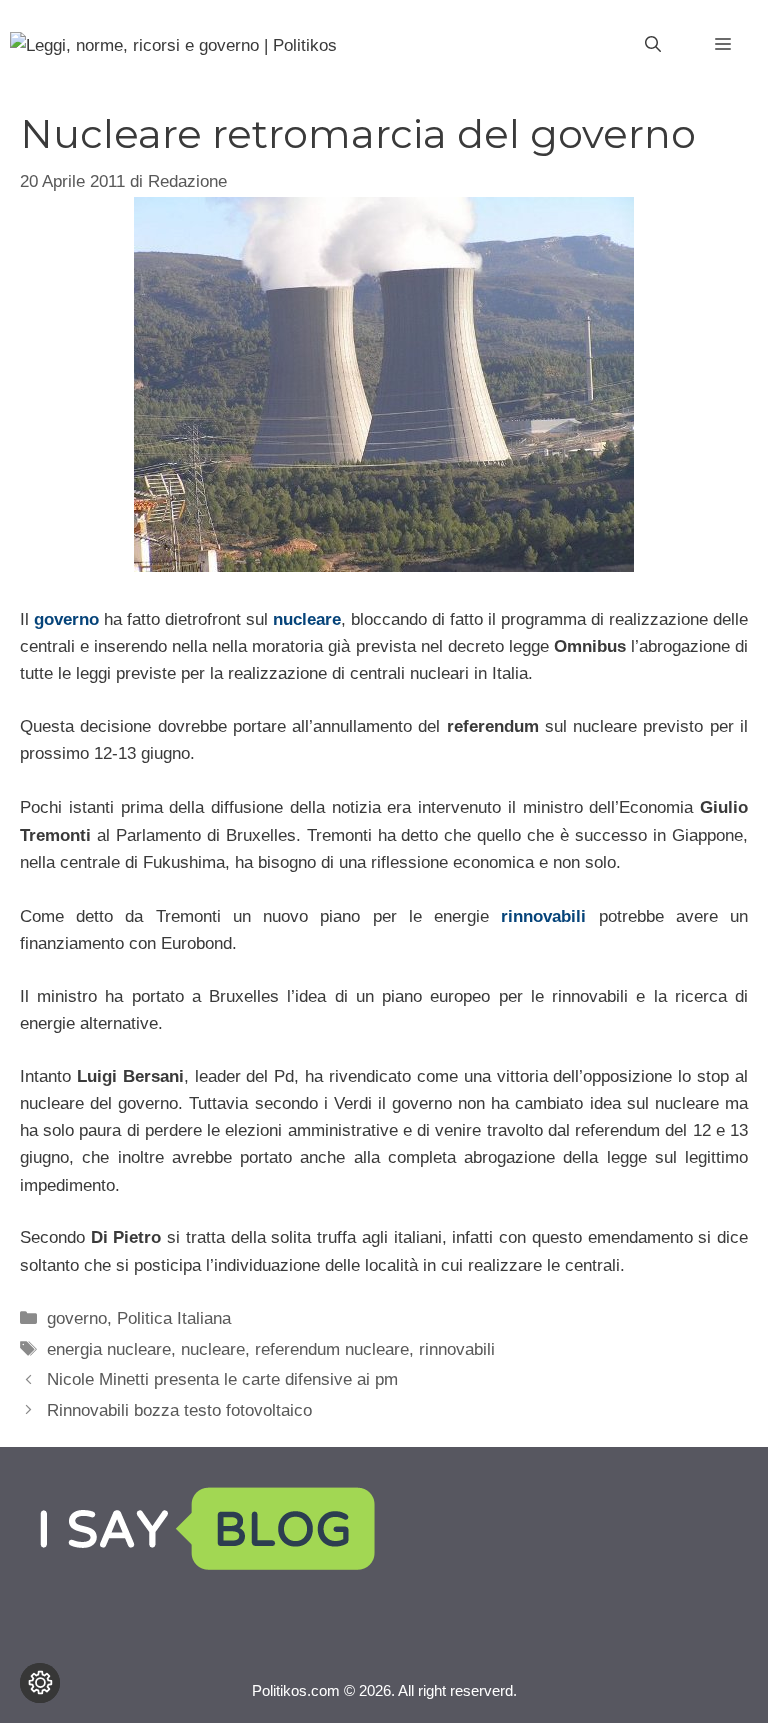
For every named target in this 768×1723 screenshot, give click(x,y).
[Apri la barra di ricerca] (653, 45)
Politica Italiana (174, 1318)
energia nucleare (109, 1349)
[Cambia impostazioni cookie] (40, 1683)
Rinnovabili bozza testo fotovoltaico (179, 1410)
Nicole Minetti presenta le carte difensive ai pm (222, 1379)
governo (66, 619)
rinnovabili (543, 916)
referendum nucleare (332, 1349)
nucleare (307, 619)
